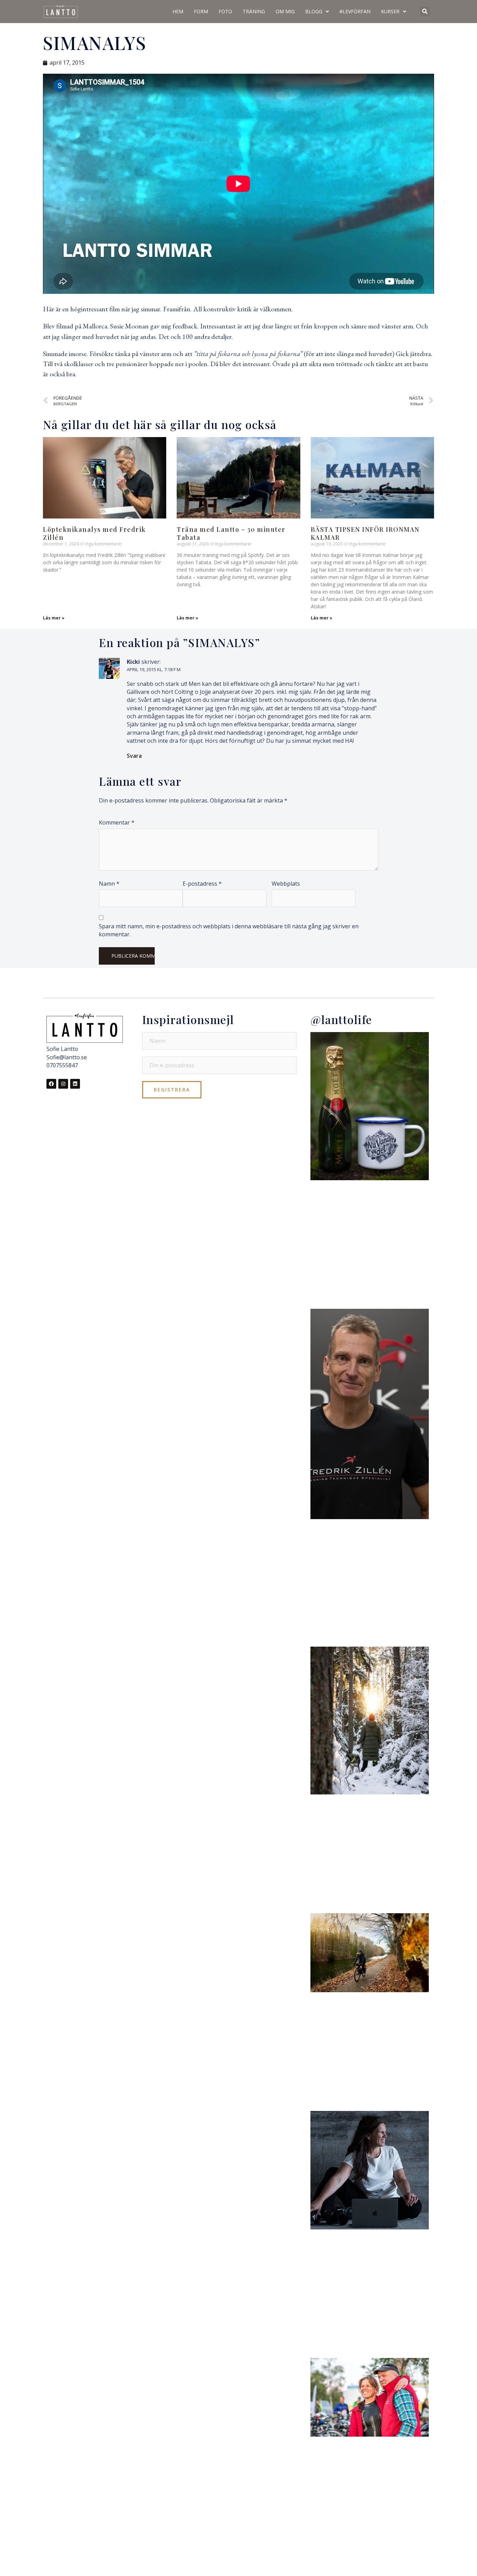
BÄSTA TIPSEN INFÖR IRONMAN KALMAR (365, 533)
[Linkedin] (75, 1084)
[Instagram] (63, 1084)
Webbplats (286, 884)
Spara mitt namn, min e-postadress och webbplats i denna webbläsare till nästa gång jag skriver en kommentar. (229, 930)
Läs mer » (54, 618)
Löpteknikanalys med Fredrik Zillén (94, 533)
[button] (425, 12)
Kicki (133, 662)
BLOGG (314, 11)
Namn (109, 884)
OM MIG (285, 11)
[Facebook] (51, 1084)
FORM (201, 11)
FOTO (225, 11)
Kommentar (117, 822)
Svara (134, 756)
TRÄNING (254, 11)
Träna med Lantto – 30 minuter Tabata (231, 533)
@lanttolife (341, 1019)
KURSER (390, 11)
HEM (178, 11)
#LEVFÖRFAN (355, 11)
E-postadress (202, 884)
